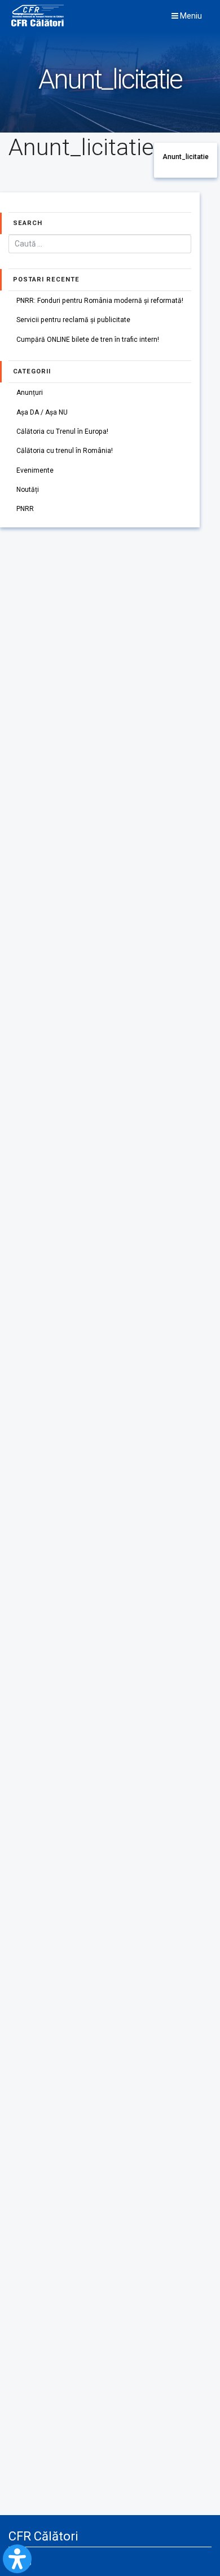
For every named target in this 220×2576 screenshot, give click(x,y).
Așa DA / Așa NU (42, 412)
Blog (25, 2561)
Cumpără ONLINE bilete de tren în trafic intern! (88, 340)
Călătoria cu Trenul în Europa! (62, 431)
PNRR (25, 509)
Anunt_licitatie (186, 157)
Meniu (190, 16)
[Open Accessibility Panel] (17, 2559)
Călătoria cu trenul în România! (65, 451)
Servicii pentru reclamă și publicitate (73, 320)
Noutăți (28, 490)
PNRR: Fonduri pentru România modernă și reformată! (100, 301)
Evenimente (35, 470)
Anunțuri (30, 393)
